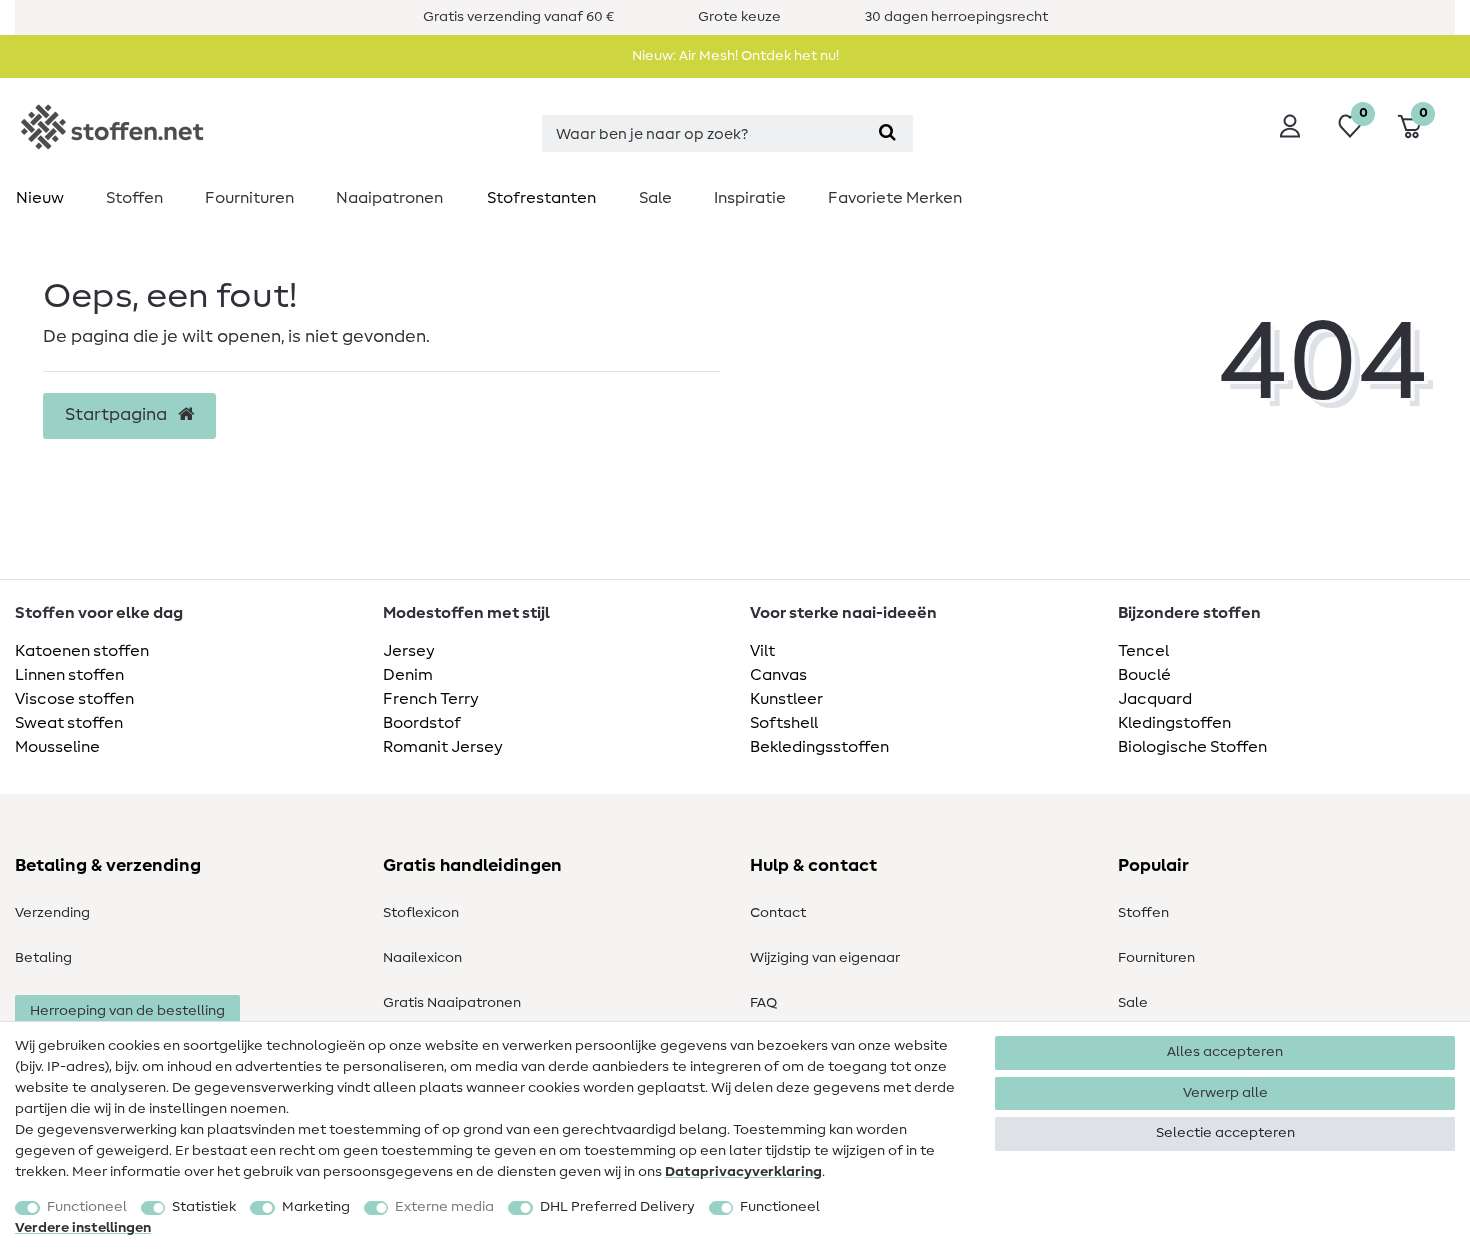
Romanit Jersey (443, 747)
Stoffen (134, 198)
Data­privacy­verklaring (743, 1172)
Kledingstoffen (1174, 723)
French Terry (431, 699)
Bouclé (1144, 675)
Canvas (778, 675)
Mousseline (57, 747)
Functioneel (87, 1207)
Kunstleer (786, 699)
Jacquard (1155, 699)
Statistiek (204, 1207)
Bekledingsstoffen (819, 747)
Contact (778, 913)
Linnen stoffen (69, 675)
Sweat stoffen (69, 723)
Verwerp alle (1225, 1093)
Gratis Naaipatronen (452, 1003)
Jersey (409, 651)
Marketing (316, 1207)
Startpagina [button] (118, 415)
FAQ (763, 1003)
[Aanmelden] (1290, 126)
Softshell (784, 723)
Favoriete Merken (895, 198)
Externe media (444, 1207)
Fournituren (249, 198)
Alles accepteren (1225, 1052)
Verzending (52, 913)
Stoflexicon (421, 913)
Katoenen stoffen (82, 651)
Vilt (762, 651)
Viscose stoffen (74, 699)
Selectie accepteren (1225, 1133)
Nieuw (40, 198)
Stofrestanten (541, 198)
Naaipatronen (389, 198)
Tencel (1143, 651)
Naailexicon (422, 958)
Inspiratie (750, 198)
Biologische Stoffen (1192, 747)
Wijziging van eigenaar (825, 958)
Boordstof (422, 723)
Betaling (43, 958)
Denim (408, 675)
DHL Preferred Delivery (617, 1207)
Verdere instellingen (83, 1228)
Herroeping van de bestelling (127, 1011)
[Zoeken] (887, 133)
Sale (655, 198)
